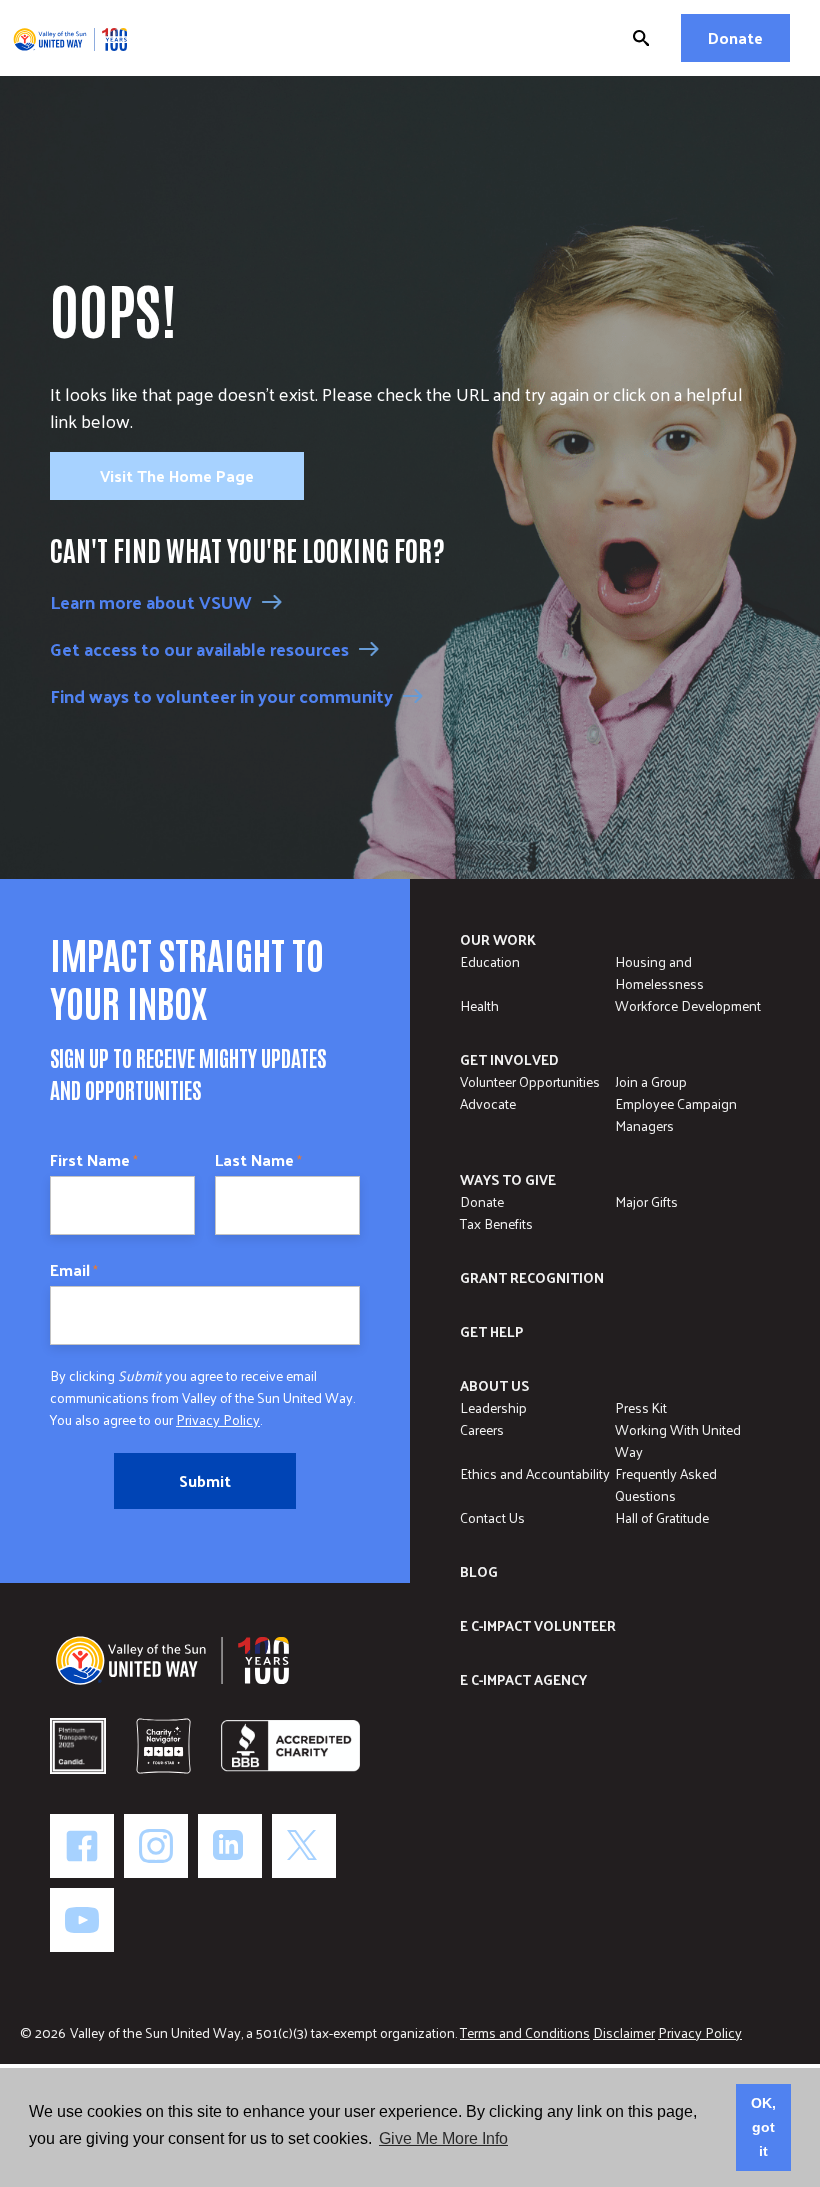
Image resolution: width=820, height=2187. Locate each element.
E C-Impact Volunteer (538, 1625)
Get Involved (509, 1059)
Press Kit (641, 1407)
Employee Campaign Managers (676, 1114)
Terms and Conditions (525, 2032)
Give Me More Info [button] (443, 2138)
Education (490, 961)
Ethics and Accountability (535, 1473)
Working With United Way (678, 1440)
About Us (494, 1385)
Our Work (498, 939)
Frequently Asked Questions (666, 1484)
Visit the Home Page (177, 475)
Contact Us (492, 1517)
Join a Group (651, 1081)
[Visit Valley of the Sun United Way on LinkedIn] (230, 1846)
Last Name (258, 1160)
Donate (735, 37)
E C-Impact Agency (523, 1679)
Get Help (491, 1331)
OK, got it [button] (763, 2127)
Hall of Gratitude (662, 1517)
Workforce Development (688, 1005)
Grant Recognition (532, 1277)
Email (74, 1270)
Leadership (493, 1407)
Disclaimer (624, 2032)
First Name (94, 1160)
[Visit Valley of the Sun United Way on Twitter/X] (304, 1846)
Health (479, 1005)
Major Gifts (646, 1201)
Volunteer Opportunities (530, 1081)
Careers (482, 1429)
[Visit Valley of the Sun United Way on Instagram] (156, 1846)
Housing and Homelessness (659, 972)
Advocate (488, 1103)
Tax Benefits (496, 1223)
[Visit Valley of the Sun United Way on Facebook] (82, 1846)
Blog (479, 1571)
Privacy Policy (218, 1419)
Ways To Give (508, 1179)
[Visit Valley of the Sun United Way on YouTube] (82, 1920)
